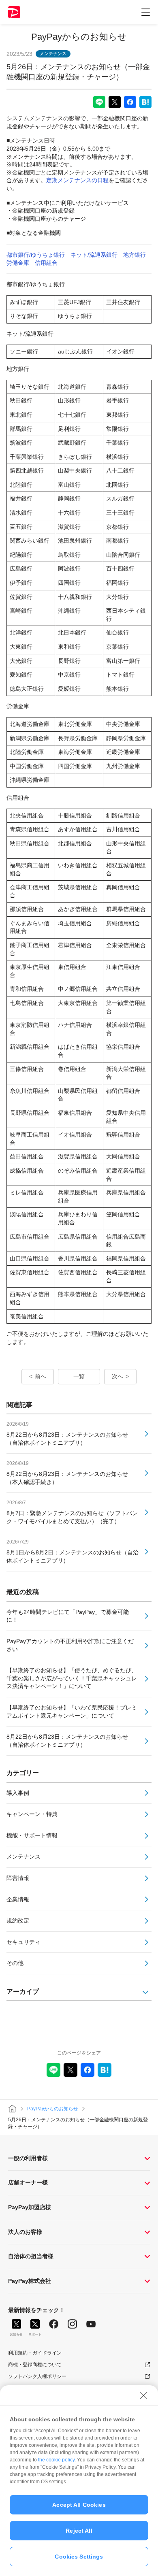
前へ (41, 1376)
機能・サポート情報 (32, 1835)
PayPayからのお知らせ (79, 37)
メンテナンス (23, 1856)
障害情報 (18, 1878)
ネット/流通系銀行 (94, 255)
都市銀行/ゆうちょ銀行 (36, 255)
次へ (117, 1376)
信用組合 (46, 263)
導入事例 (18, 1793)
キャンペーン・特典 (32, 1814)
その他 (15, 1963)
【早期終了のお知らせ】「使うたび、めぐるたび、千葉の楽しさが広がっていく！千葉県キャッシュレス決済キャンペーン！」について (72, 1678)
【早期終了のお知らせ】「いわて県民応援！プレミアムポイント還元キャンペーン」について (72, 1712)
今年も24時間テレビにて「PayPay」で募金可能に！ (68, 1616)
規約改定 (18, 1920)
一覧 (79, 1376)
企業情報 (18, 1899)
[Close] (143, 2395)
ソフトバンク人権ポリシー (37, 2376)
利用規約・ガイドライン (35, 2353)
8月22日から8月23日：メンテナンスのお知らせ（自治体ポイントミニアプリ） (67, 1741)
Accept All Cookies (79, 2505)
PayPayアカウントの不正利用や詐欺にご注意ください (70, 1645)
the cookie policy (56, 2460)
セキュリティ (23, 1942)
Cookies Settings (79, 2557)
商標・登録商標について (35, 2365)
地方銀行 (135, 255)
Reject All (79, 2531)
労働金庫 (18, 263)
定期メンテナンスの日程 (77, 180)
